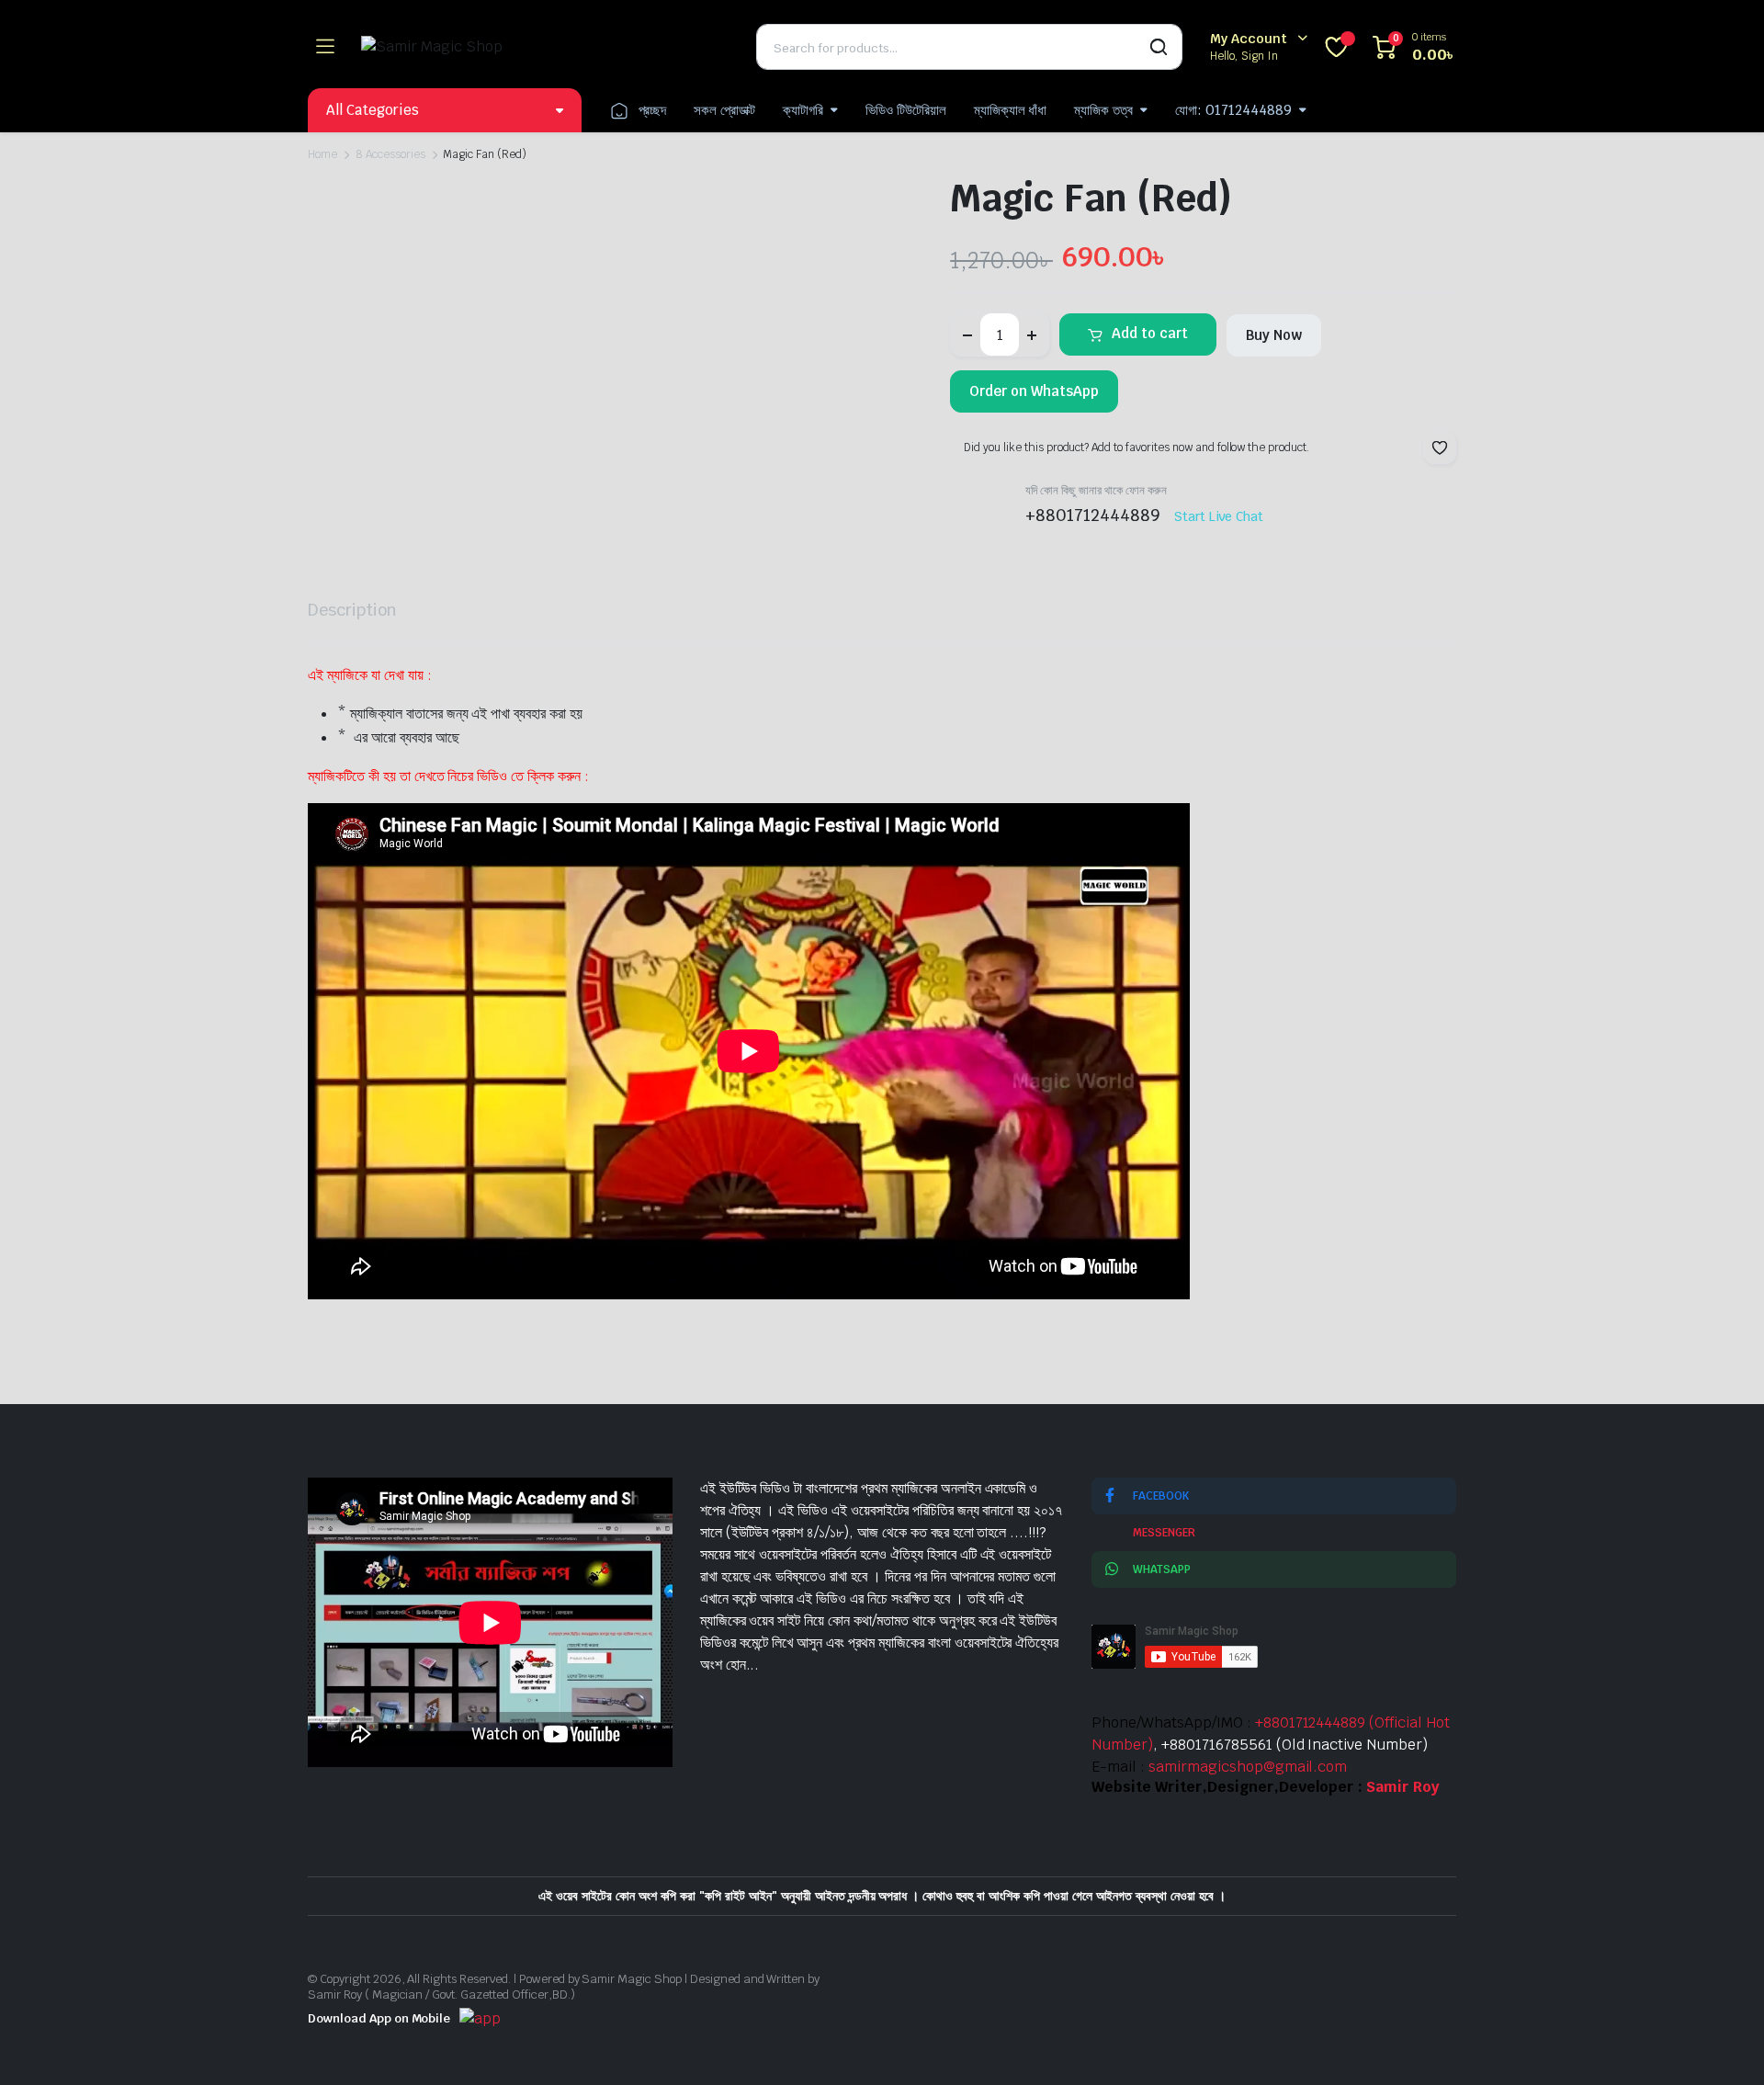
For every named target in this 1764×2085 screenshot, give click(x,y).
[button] (1440, 448)
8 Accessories (390, 154)
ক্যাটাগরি (803, 110)
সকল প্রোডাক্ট (724, 110)
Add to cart (1150, 333)
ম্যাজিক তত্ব (1103, 110)
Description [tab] (352, 610)
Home (322, 154)
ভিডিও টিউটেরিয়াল (906, 110)
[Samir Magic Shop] (545, 47)
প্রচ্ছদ (653, 110)
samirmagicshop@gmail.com (1248, 1767)
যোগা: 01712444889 (1233, 110)
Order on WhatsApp (1034, 391)
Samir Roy (1403, 1787)
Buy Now (1274, 335)
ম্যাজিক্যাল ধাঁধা (1011, 110)
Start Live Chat (1219, 516)
